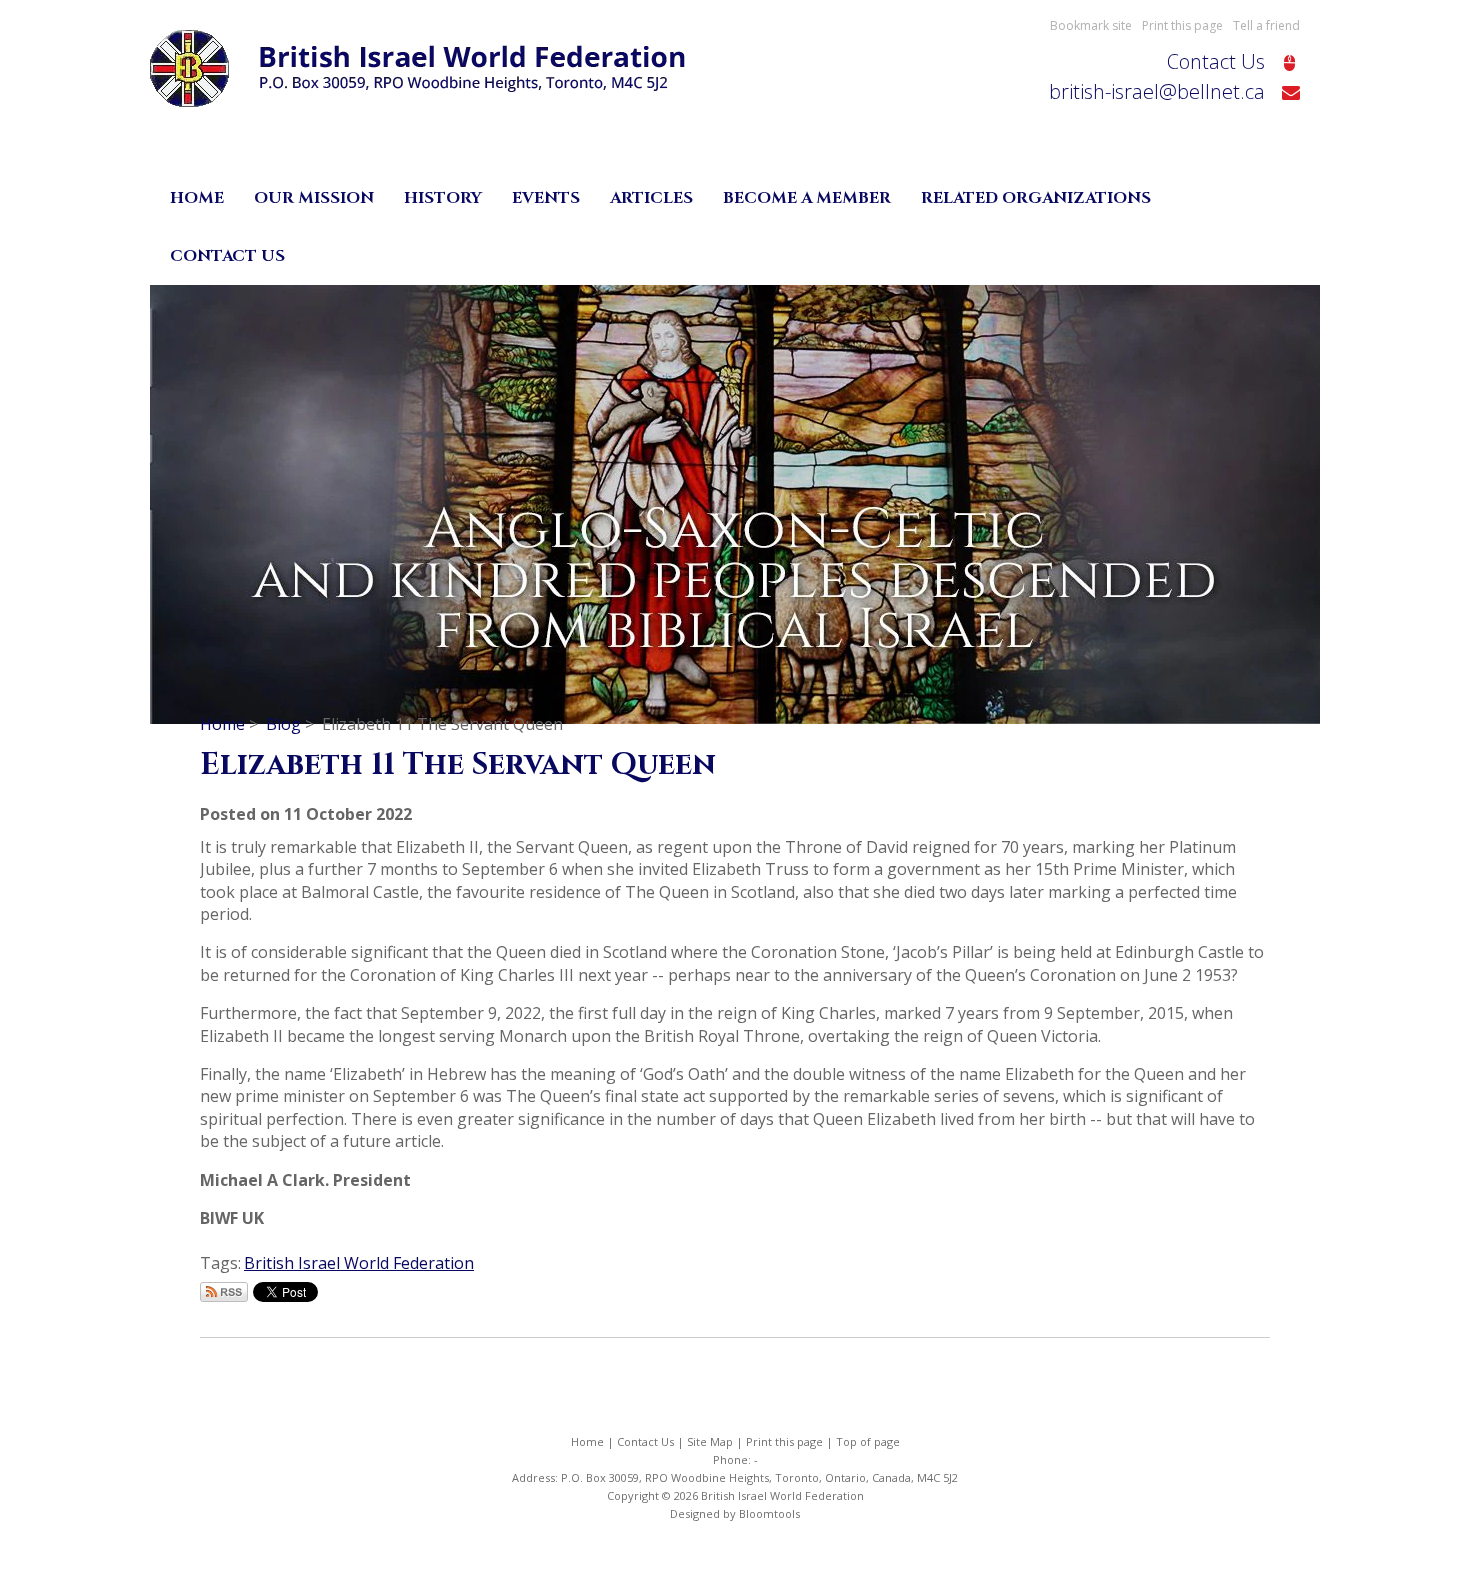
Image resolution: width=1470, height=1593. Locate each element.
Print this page (1182, 25)
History (443, 198)
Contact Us (1216, 61)
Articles (651, 198)
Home (197, 198)
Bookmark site (1091, 25)
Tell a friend (1266, 25)
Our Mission (314, 198)
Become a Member (807, 198)
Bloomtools (769, 1513)
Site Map (710, 1441)
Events (546, 198)
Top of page (868, 1441)
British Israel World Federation (359, 1263)
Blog (283, 724)
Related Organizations (1036, 198)
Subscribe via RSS (224, 1292)
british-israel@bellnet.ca (1157, 91)
